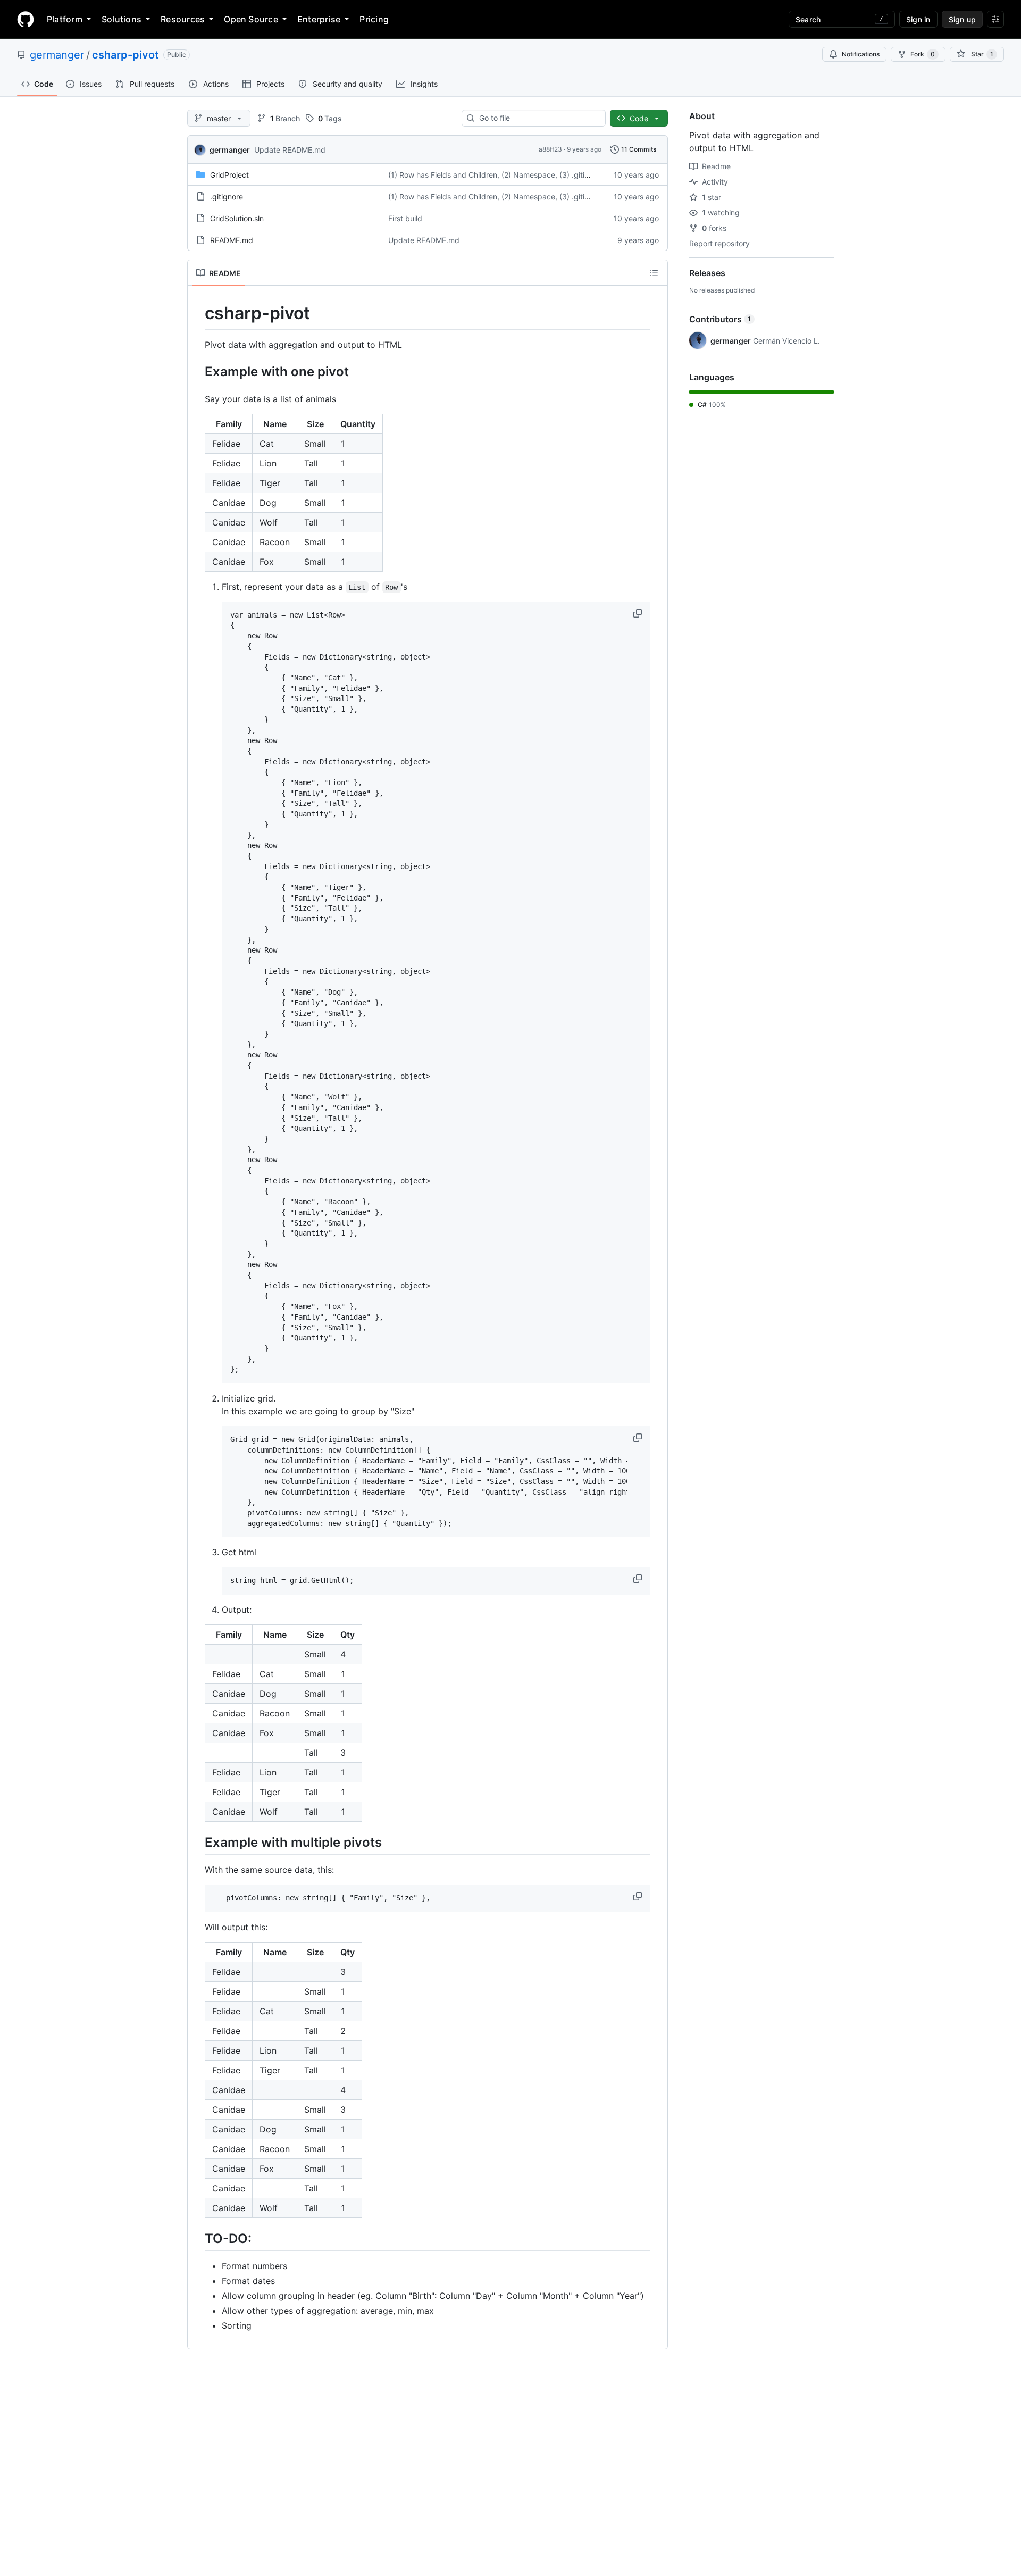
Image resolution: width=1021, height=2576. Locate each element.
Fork (923, 54)
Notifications (861, 54)
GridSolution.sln (237, 218)
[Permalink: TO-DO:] (197, 2238)
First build (405, 218)
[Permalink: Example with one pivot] (197, 371)
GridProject (229, 175)
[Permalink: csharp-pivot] (197, 313)
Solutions (122, 19)
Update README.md (290, 150)
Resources (183, 19)
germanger (57, 55)
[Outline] (654, 273)
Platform (65, 19)
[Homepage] (26, 19)
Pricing (374, 19)
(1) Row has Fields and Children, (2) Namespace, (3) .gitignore (496, 175)
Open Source (251, 19)
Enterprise (319, 19)
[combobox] (538, 118)
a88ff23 (550, 149)
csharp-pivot (125, 55)
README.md (232, 240)
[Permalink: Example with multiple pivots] (197, 1842)
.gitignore (227, 197)
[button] (639, 613)
